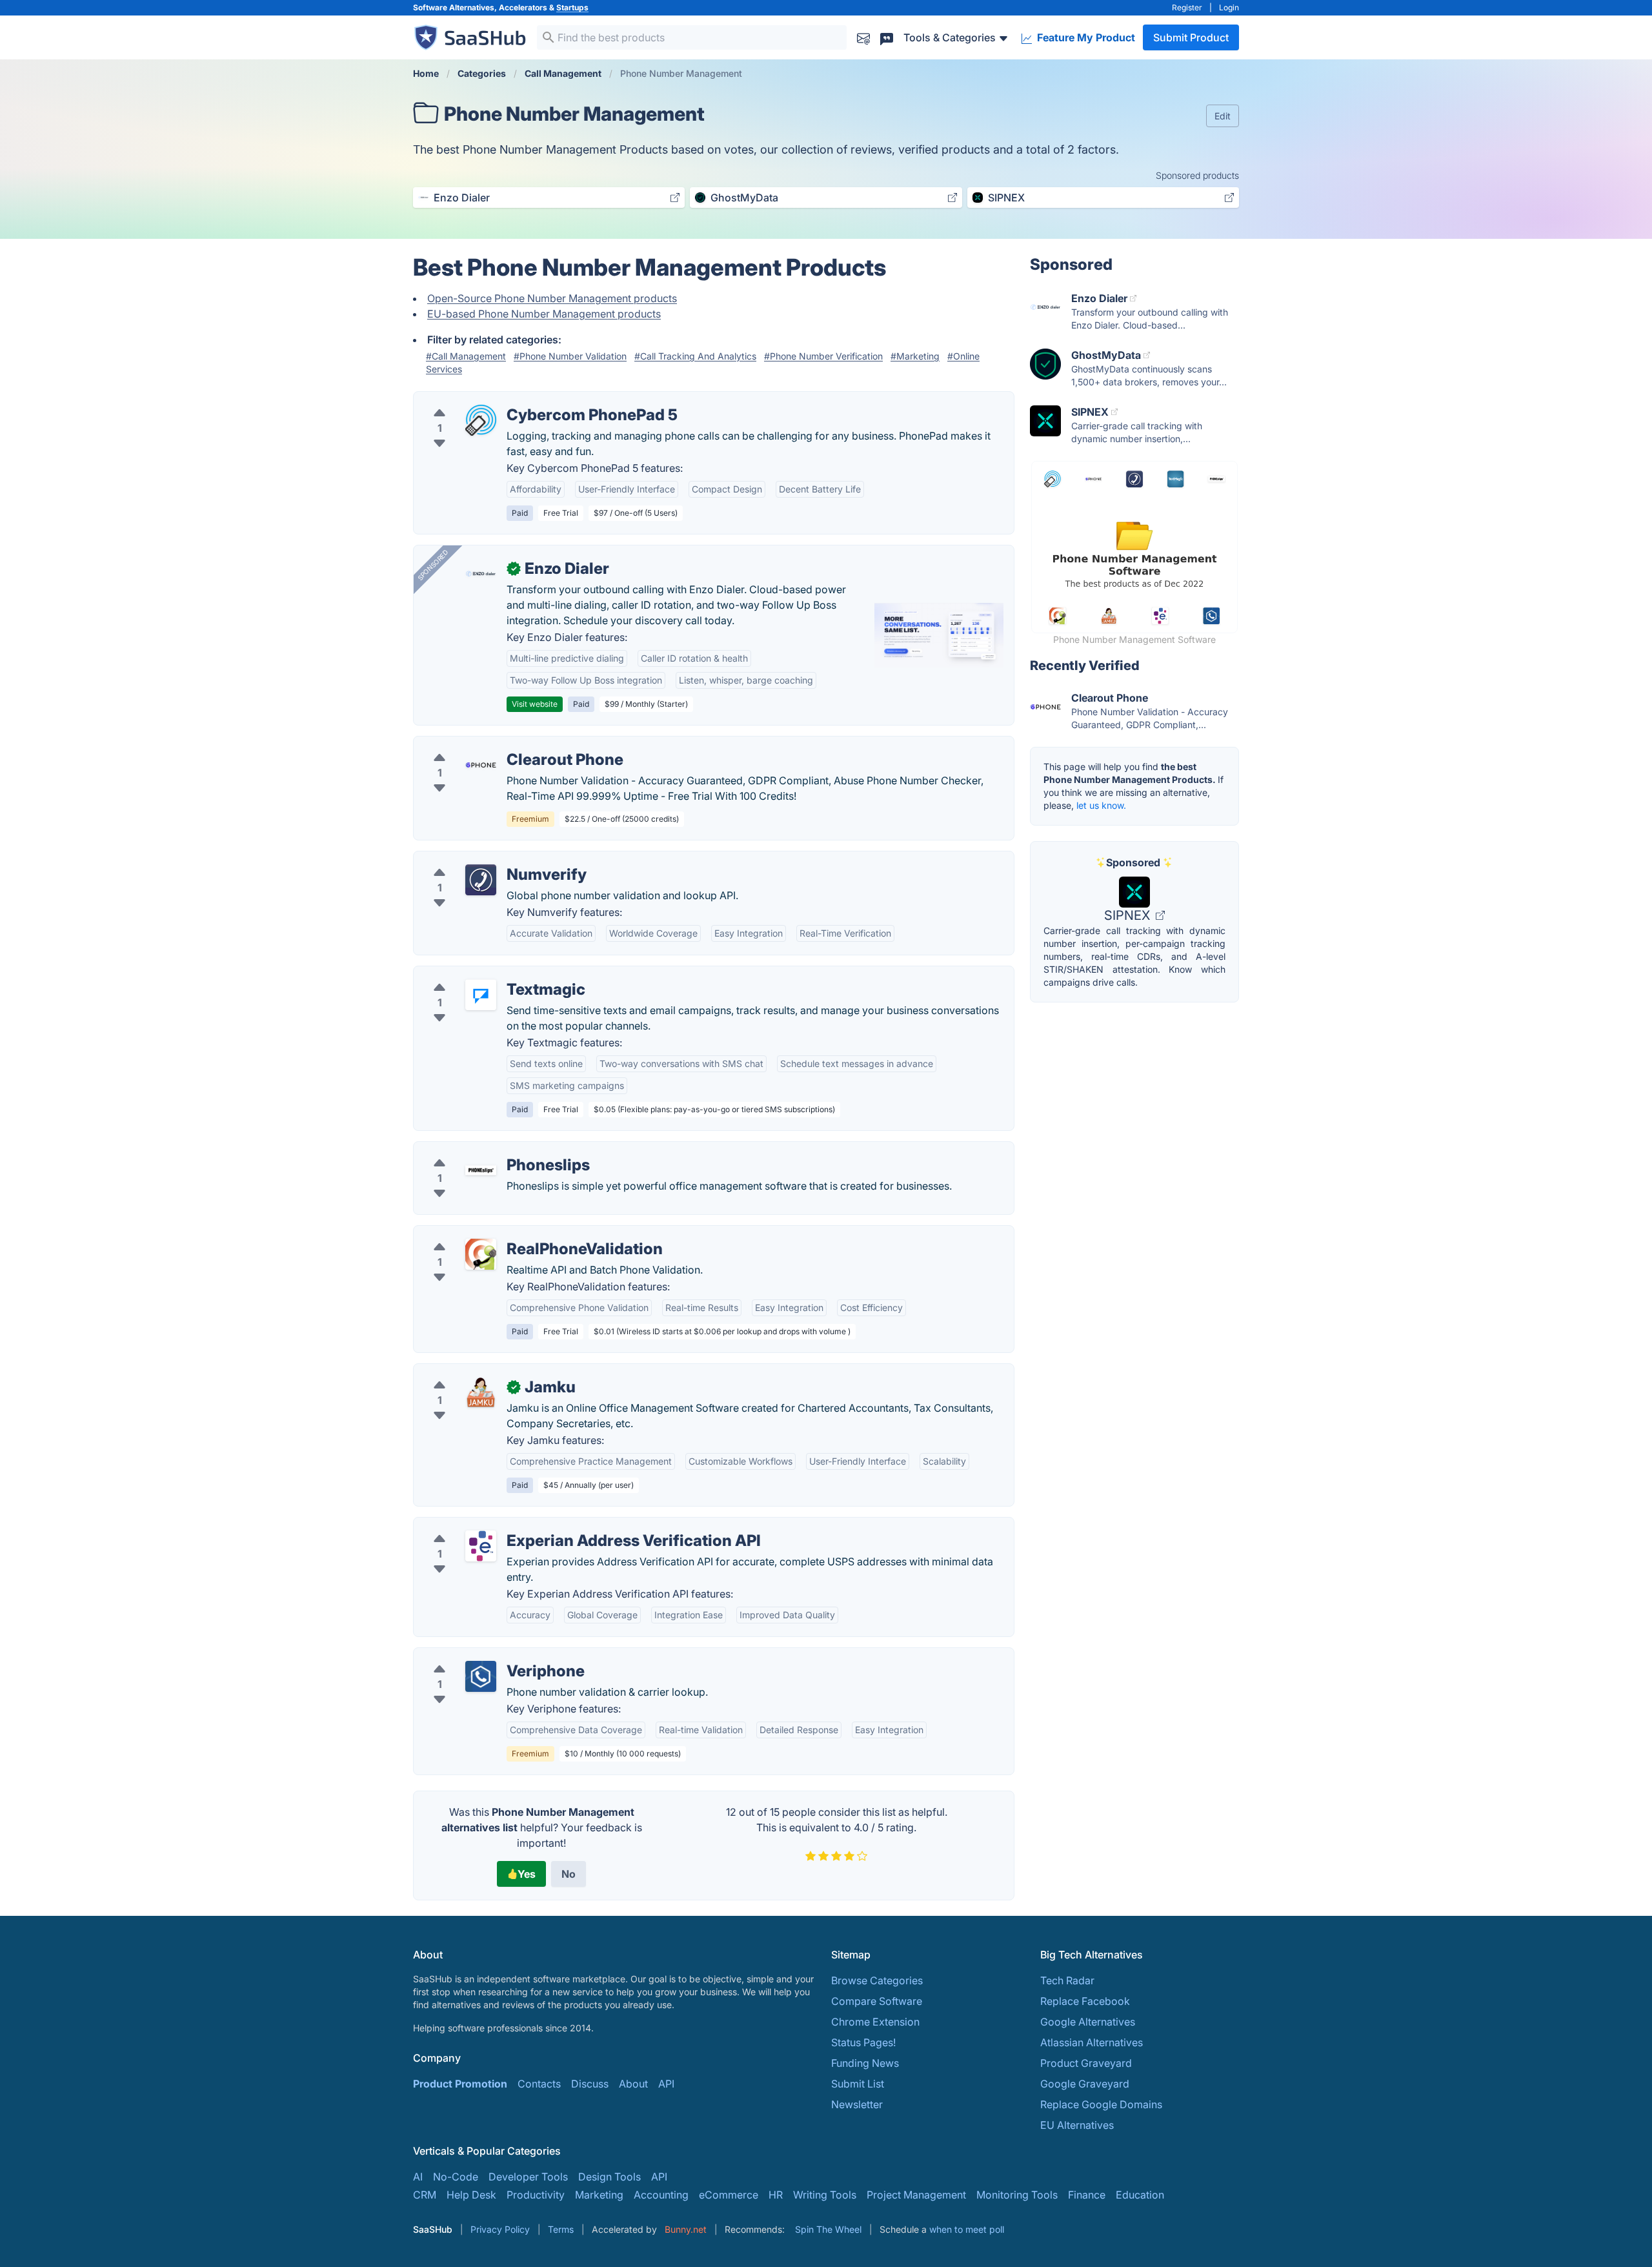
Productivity (536, 2195)
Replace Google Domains (1101, 2104)
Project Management (916, 2195)
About (633, 2084)
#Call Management (466, 356)
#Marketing (915, 356)
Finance (1087, 2195)
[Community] (887, 37)
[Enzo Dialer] (481, 574)
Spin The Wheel (828, 2229)
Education (1140, 2195)
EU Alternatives (1077, 2125)
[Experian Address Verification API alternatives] (481, 1546)
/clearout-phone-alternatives (493, 744)
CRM (425, 2195)
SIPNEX (1129, 915)
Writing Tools (825, 2195)
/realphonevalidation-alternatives (504, 1234)
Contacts (539, 2084)
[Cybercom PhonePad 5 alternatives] (481, 420)
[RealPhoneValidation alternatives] (481, 1254)
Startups (572, 7)
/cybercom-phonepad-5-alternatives (512, 400)
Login (1229, 7)
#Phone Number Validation (570, 356)
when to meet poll (967, 2229)
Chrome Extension (875, 2022)
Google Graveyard (1085, 2084)
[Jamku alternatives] (481, 1392)
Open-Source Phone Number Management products (552, 298)
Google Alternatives (1088, 2022)
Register (1187, 7)
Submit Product (1191, 37)
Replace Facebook (1085, 2001)
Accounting (661, 2195)
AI (418, 2177)
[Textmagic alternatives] (481, 995)
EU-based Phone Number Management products (544, 314)
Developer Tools (528, 2177)
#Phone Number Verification (823, 356)
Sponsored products (1197, 175)
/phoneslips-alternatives (482, 1150)
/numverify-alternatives (480, 859)
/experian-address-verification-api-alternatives (538, 1525)
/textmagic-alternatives (480, 974)
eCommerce (729, 2195)
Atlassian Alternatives (1092, 2042)
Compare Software (877, 2001)
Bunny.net (686, 2229)
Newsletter (857, 2104)
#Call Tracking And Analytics (695, 356)
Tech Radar (1067, 1980)
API (666, 2084)
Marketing (599, 2195)
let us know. (1101, 805)
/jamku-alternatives (470, 1372)
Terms (561, 2229)
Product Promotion (460, 2084)
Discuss (590, 2084)
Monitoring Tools (1017, 2195)
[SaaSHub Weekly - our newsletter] (863, 37)
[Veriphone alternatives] (481, 1676)
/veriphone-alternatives (480, 1656)
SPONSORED (433, 565)
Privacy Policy (500, 2229)
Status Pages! (863, 2042)
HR (776, 2195)
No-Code (456, 2177)
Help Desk (471, 2195)
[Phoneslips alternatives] (481, 1170)
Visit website (535, 704)
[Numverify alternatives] (481, 880)
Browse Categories (877, 1980)
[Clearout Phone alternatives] (481, 765)
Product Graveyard (1086, 2063)
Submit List (858, 2084)
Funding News (865, 2063)
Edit (1223, 116)
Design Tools (609, 2177)
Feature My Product (1085, 37)
